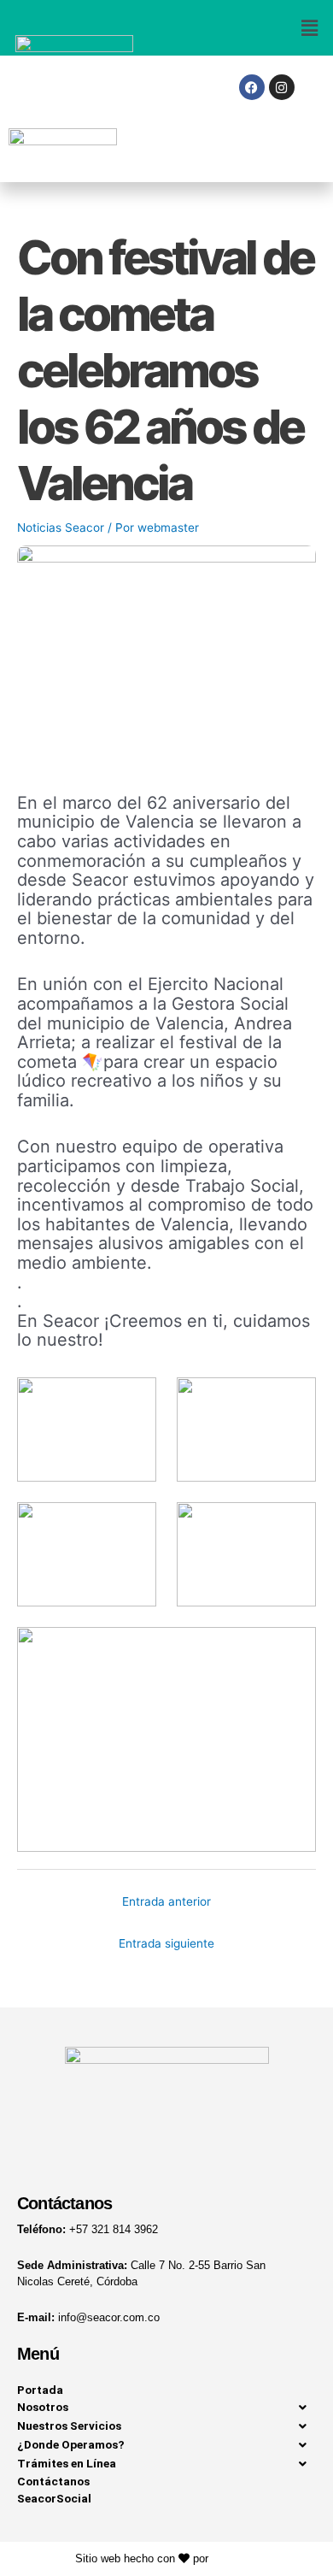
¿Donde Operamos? (71, 2444)
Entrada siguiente (166, 1943)
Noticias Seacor (61, 528)
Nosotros (43, 2407)
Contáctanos (53, 2481)
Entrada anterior (166, 1901)
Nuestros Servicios (69, 2426)
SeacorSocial (54, 2498)
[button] (250, 28)
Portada (40, 2390)
